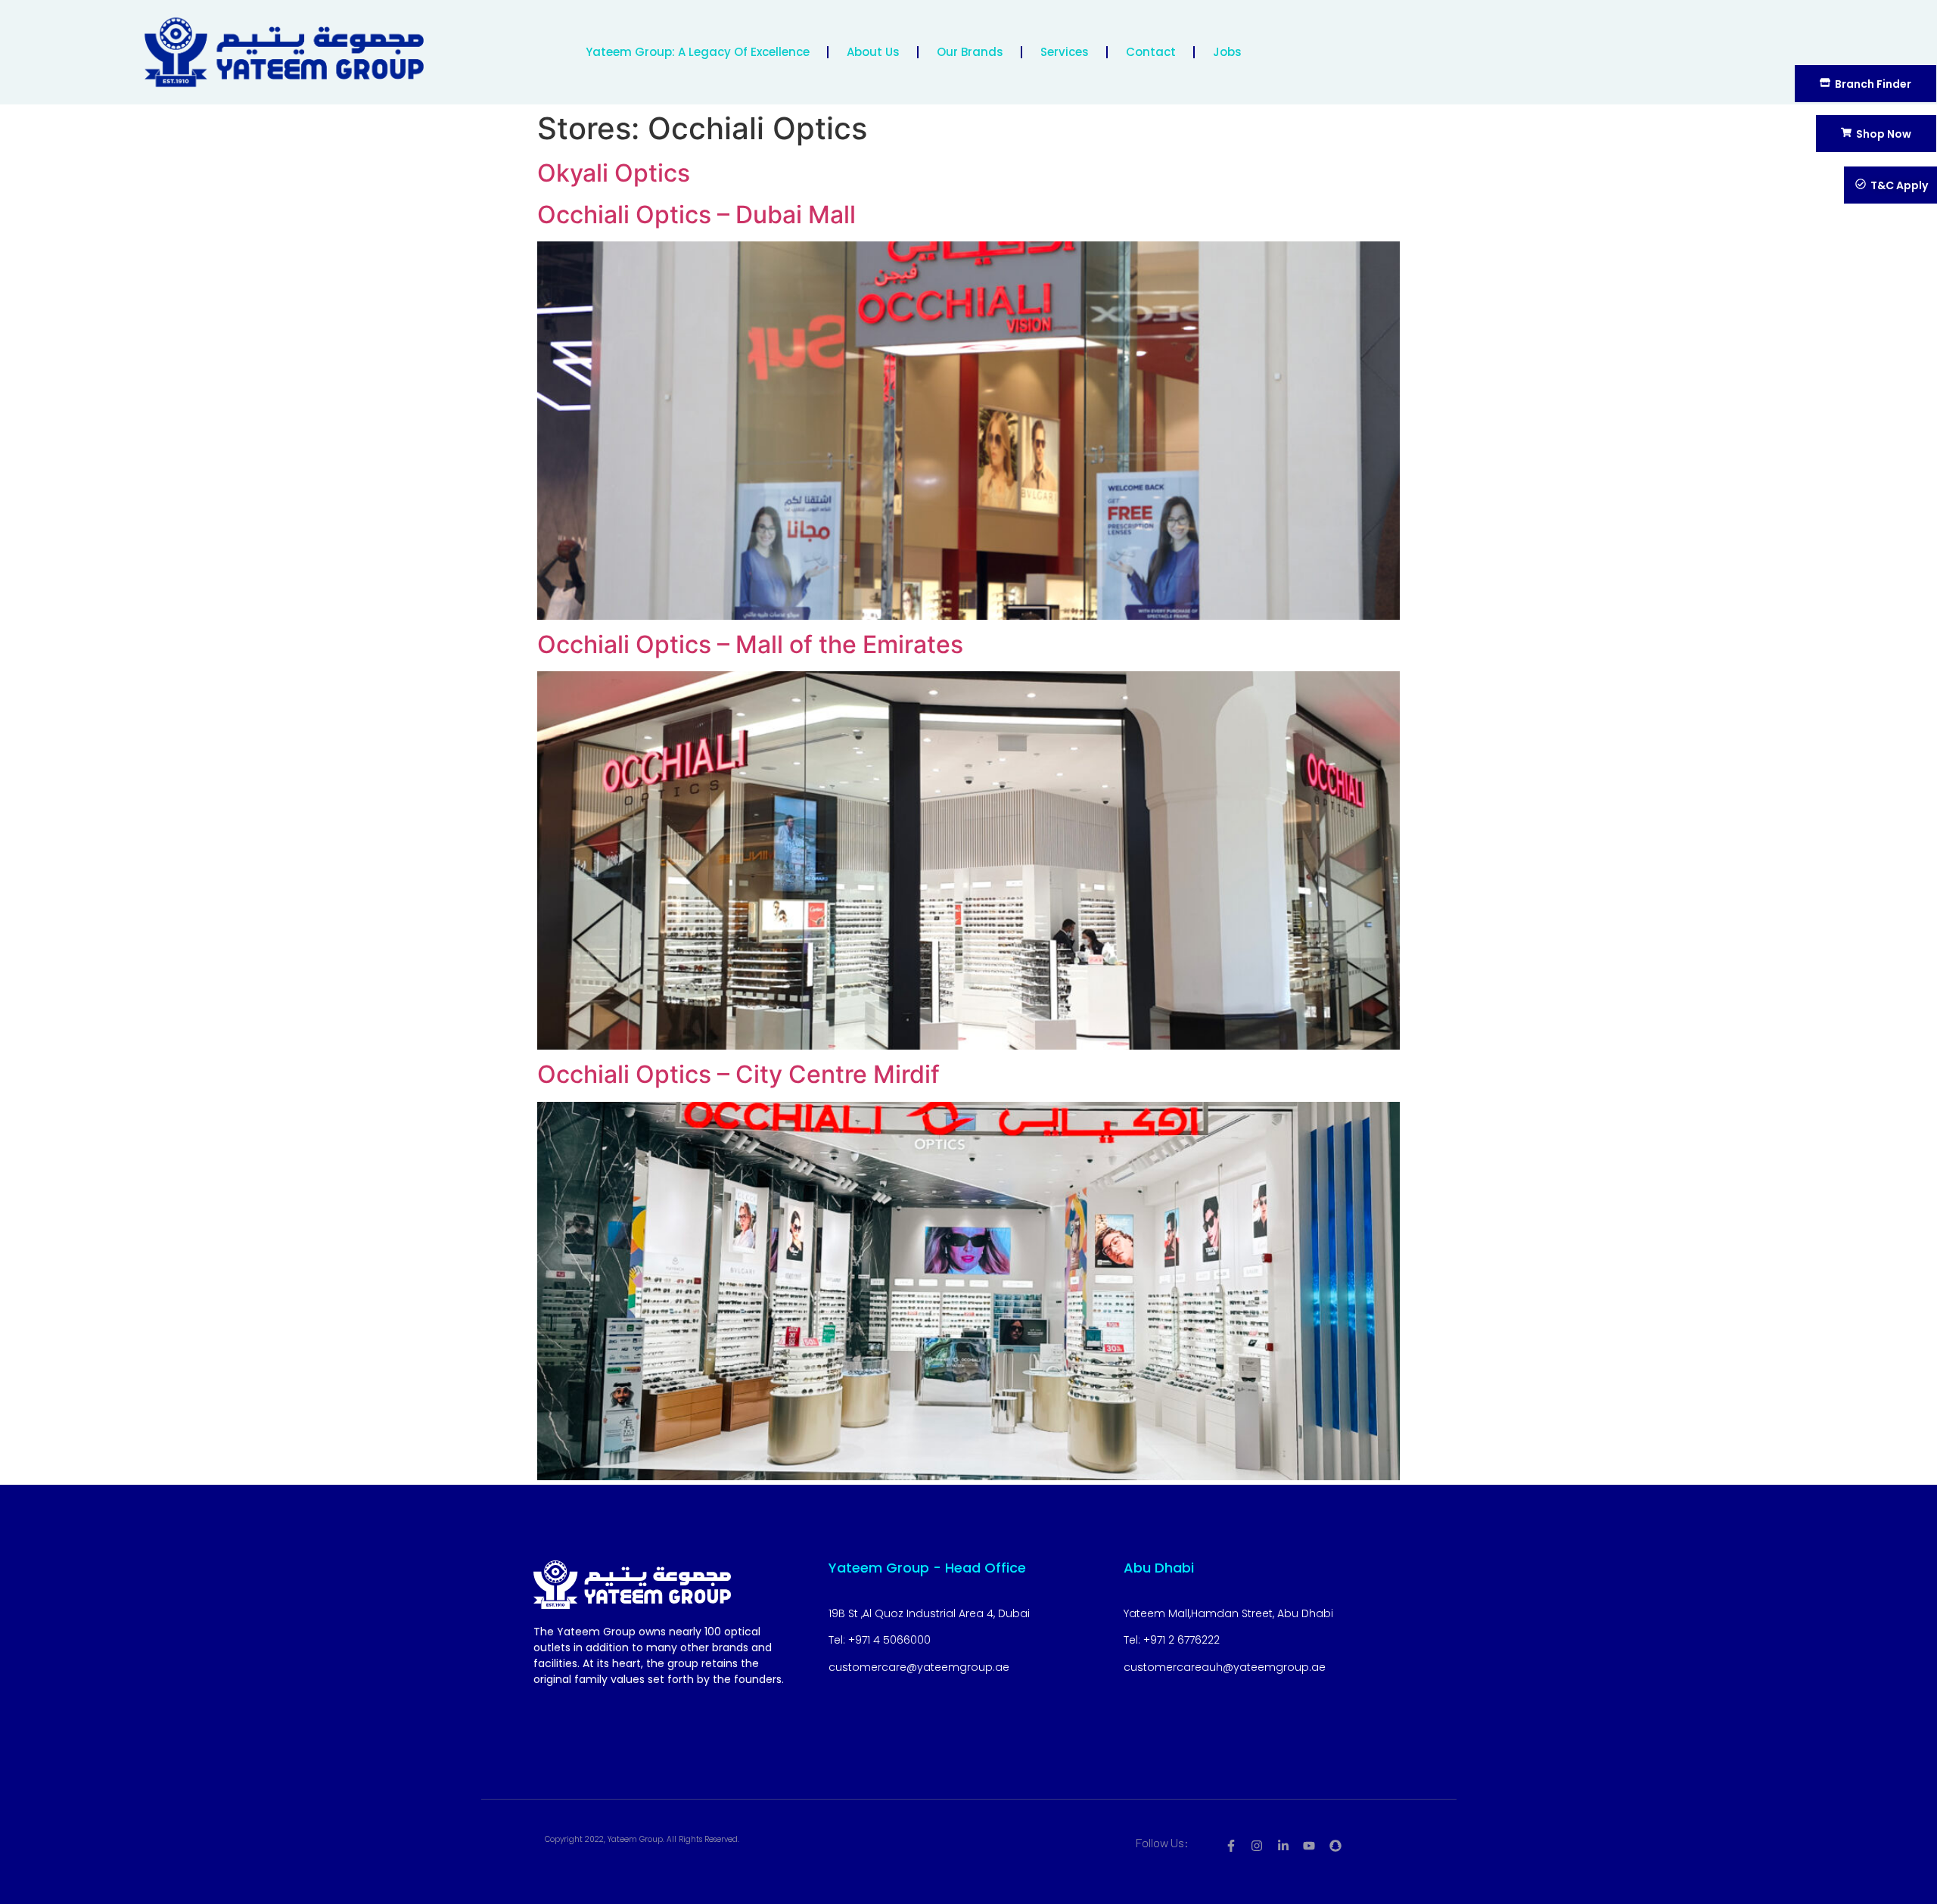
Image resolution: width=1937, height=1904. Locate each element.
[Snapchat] (1335, 1846)
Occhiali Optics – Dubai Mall (696, 215)
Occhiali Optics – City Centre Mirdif (738, 1074)
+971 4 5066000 (889, 1640)
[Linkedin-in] (1283, 1846)
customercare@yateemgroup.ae (919, 1667)
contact (1151, 52)
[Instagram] (1257, 1846)
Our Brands (970, 52)
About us (873, 52)
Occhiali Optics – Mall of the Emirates (750, 644)
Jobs (1227, 52)
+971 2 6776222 (1181, 1640)
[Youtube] (1309, 1846)
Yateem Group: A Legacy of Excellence (698, 52)
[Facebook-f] (1231, 1846)
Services (1065, 52)
